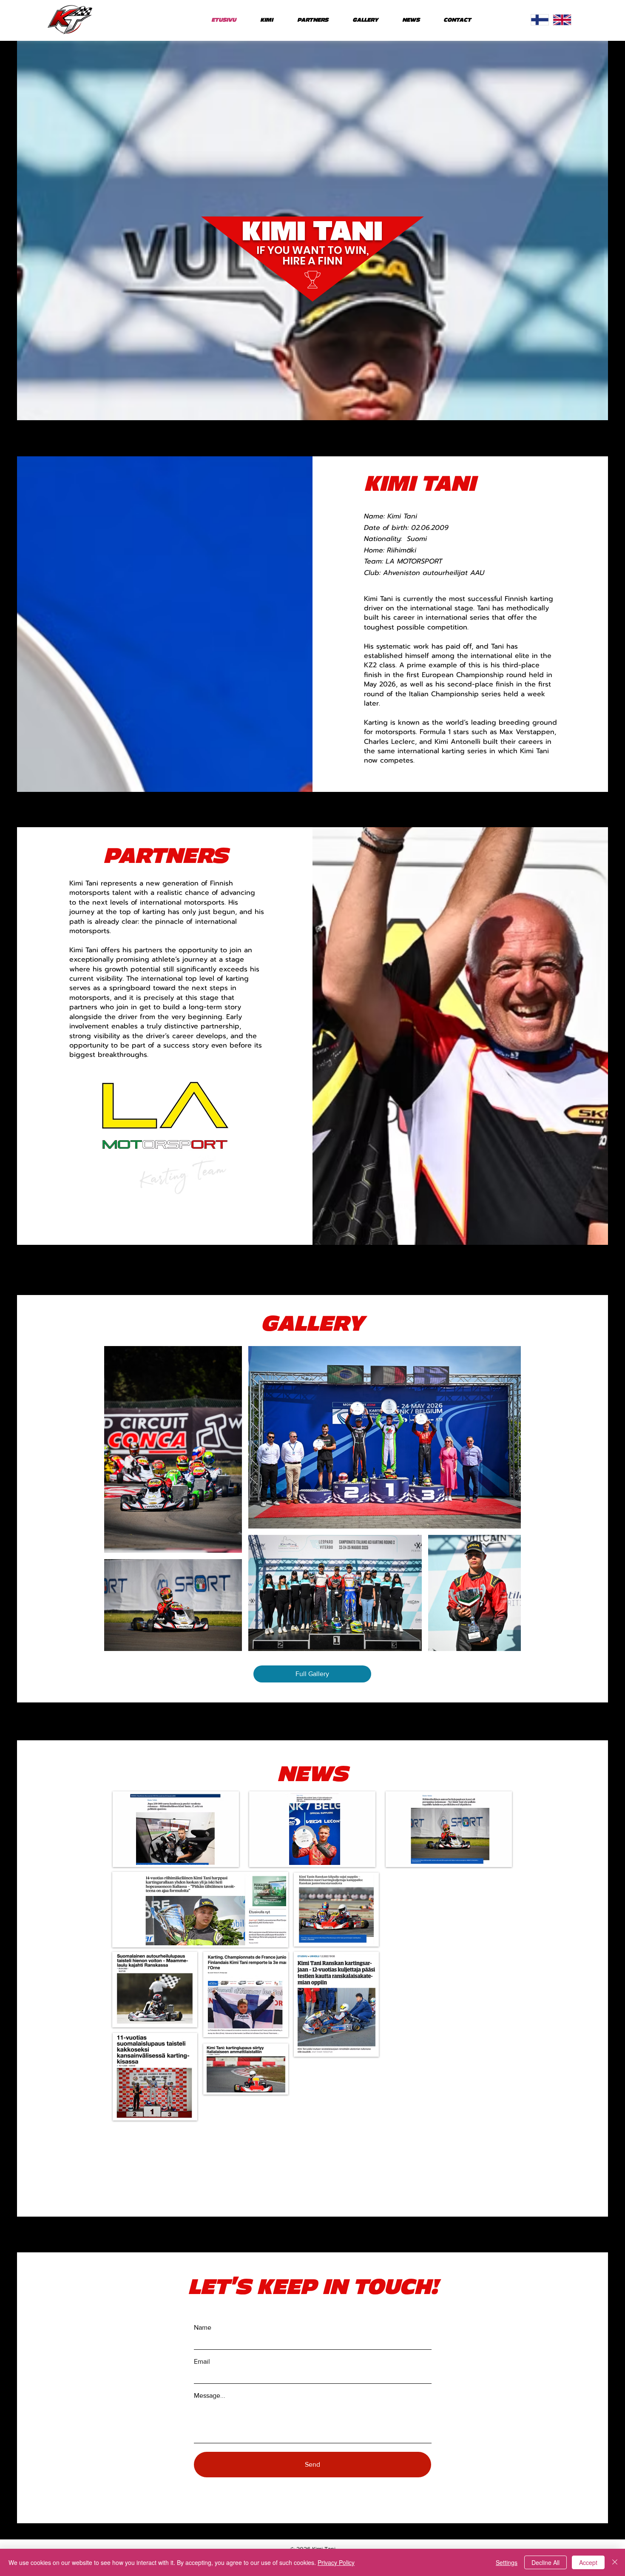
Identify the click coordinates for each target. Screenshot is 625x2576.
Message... (210, 2396)
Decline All (545, 2562)
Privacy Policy (336, 2562)
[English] (562, 20)
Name (203, 2328)
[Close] (615, 2562)
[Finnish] (540, 20)
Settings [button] (507, 2562)
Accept (588, 2562)
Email (202, 2362)
